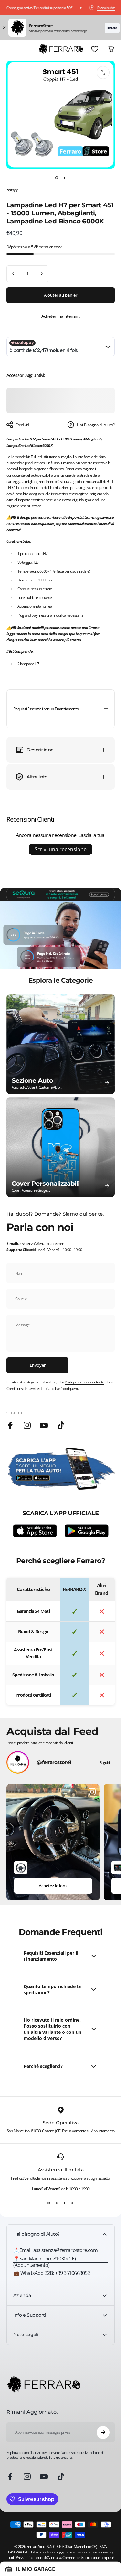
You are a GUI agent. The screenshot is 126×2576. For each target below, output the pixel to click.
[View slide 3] (65, 2203)
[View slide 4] (72, 2203)
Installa (112, 28)
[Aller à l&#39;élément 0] (57, 178)
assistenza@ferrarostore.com (41, 1244)
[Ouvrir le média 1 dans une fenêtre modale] (103, 72)
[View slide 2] (57, 2203)
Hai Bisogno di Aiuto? (96, 425)
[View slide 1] (49, 2203)
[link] (61, 2262)
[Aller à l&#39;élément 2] (65, 178)
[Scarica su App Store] (35, 1531)
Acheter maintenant (61, 316)
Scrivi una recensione (61, 849)
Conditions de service (23, 1388)
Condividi (22, 425)
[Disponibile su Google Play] (87, 1531)
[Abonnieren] (103, 2432)
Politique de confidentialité (84, 1382)
